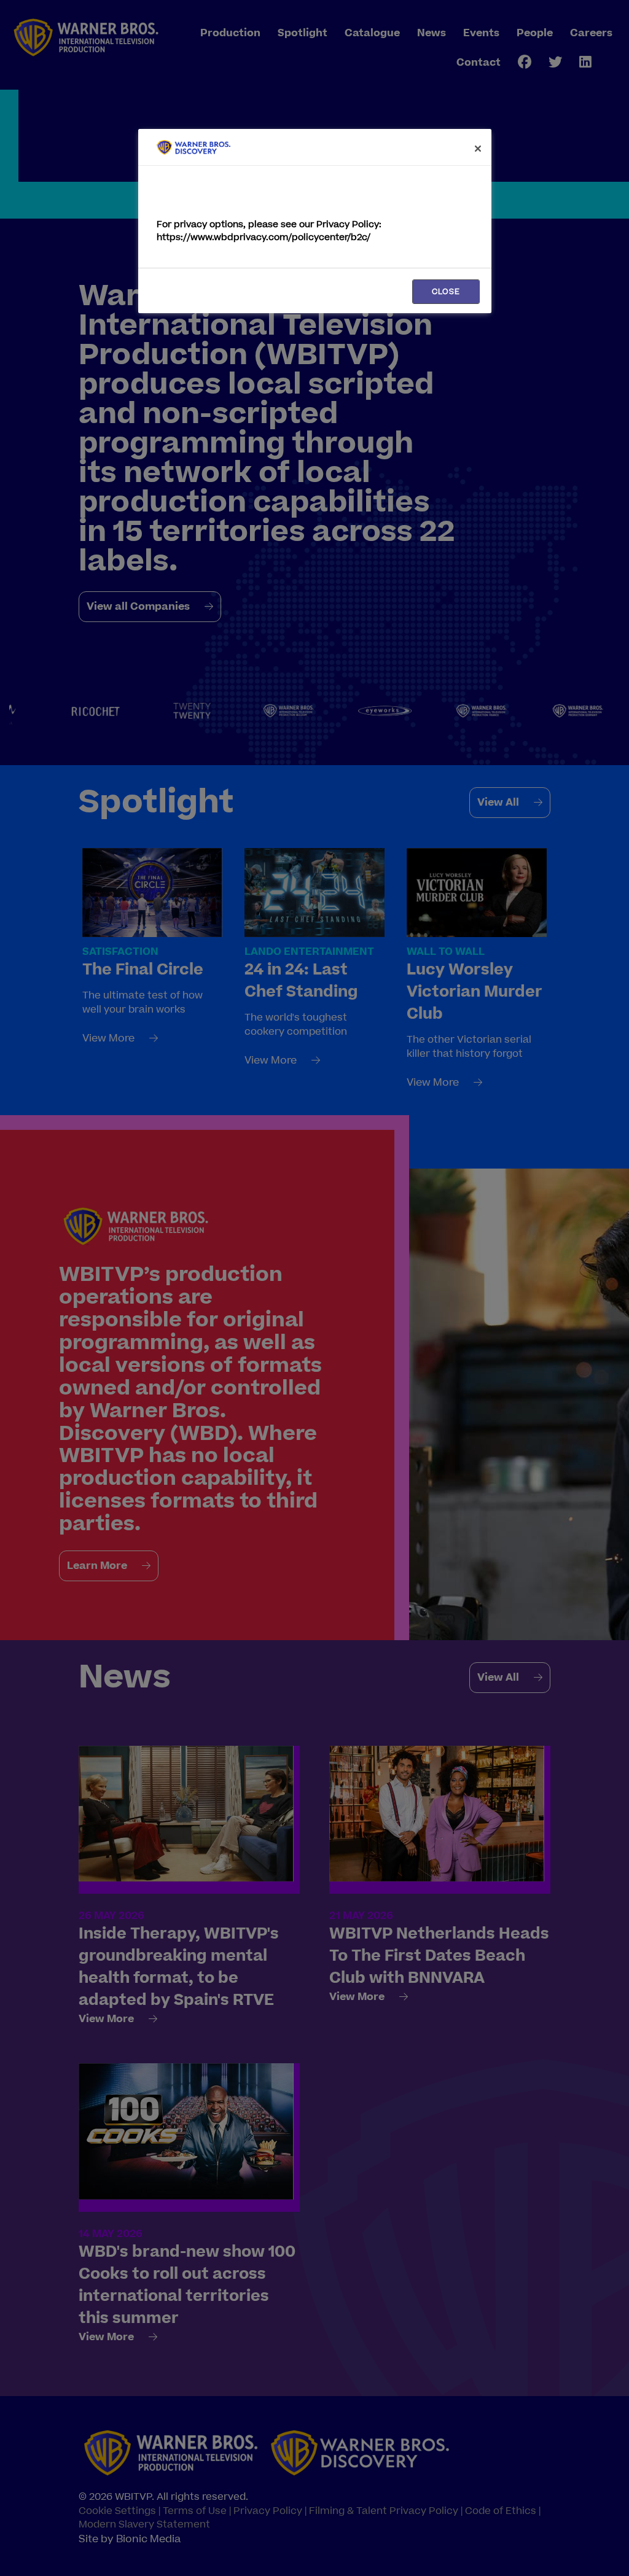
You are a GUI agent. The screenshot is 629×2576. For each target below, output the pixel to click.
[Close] (478, 149)
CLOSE (446, 292)
